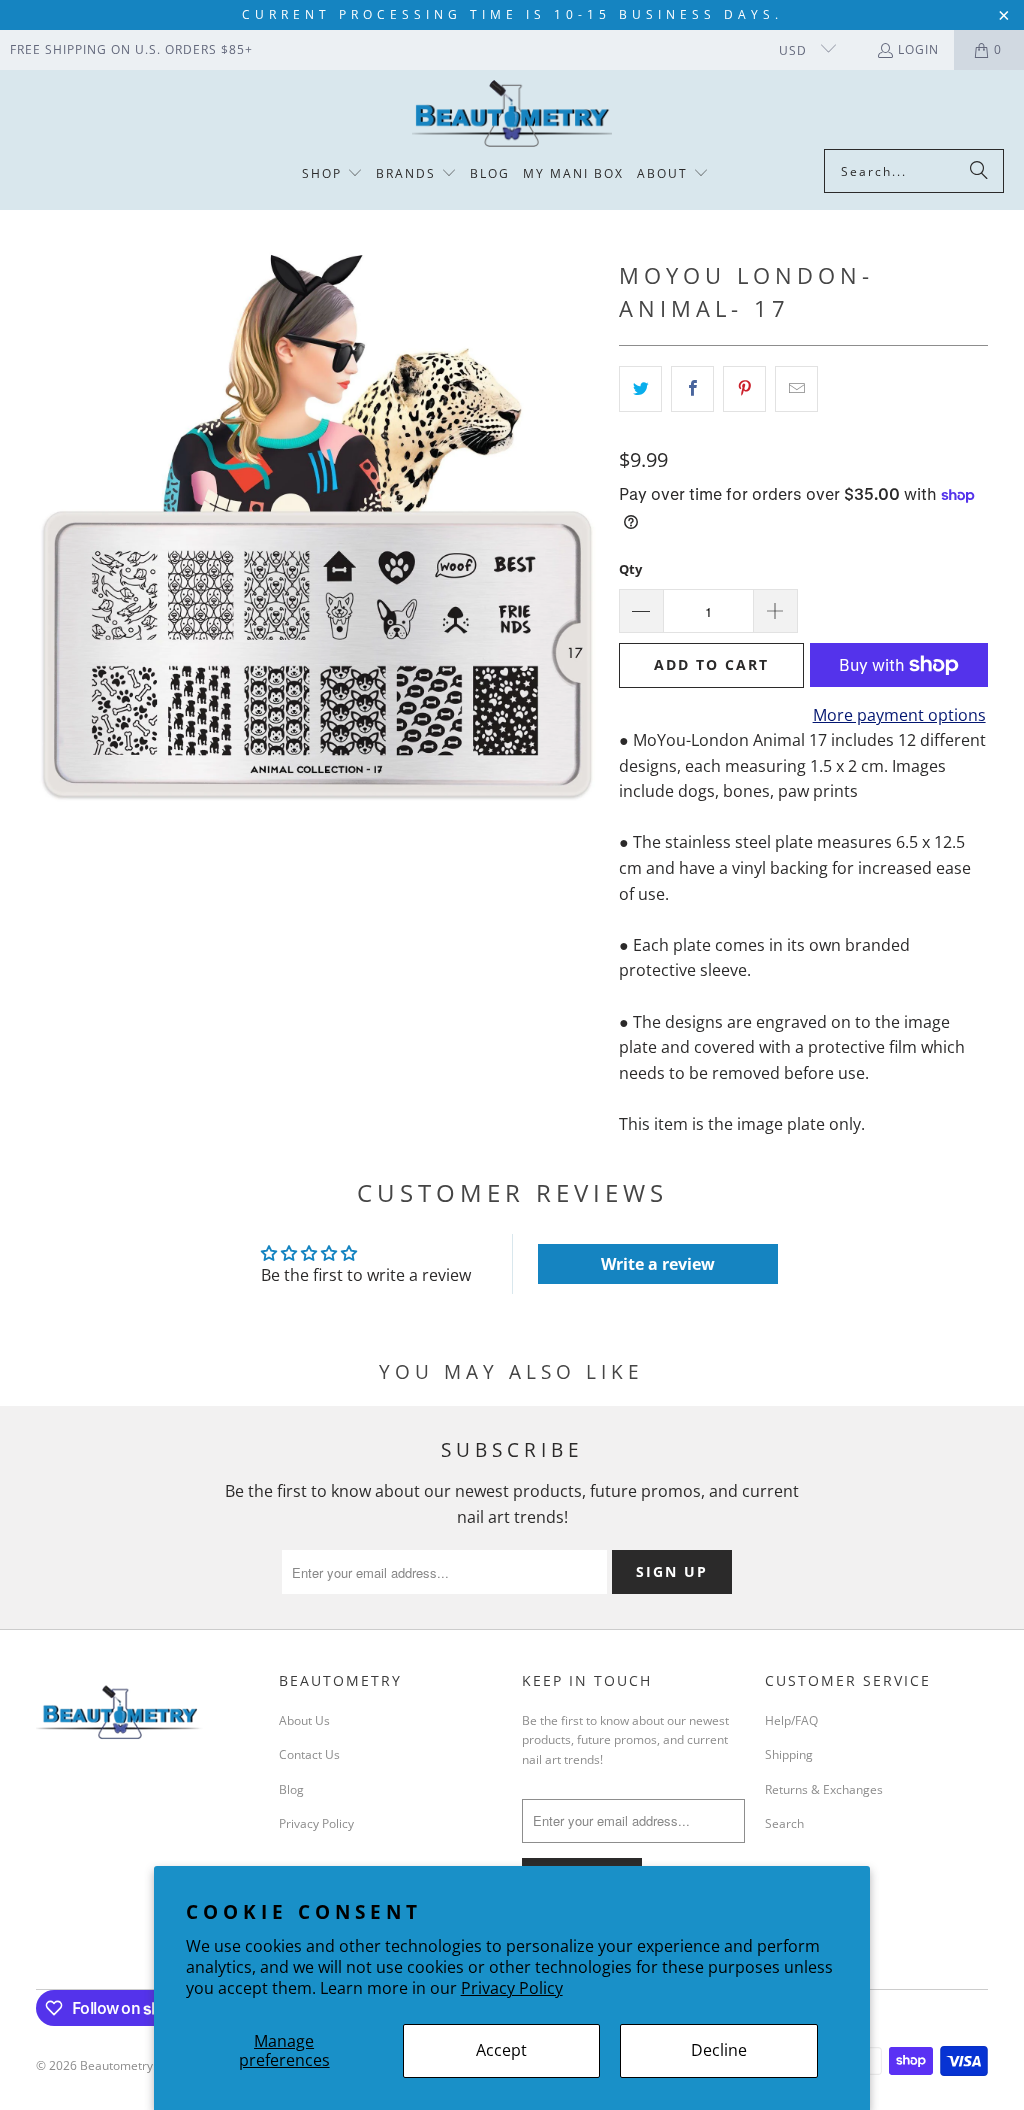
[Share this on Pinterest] (744, 389)
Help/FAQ (791, 1720)
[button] (332, 174)
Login (918, 49)
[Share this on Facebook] (692, 389)
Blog (291, 1789)
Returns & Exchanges (824, 1789)
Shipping (789, 1754)
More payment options (899, 715)
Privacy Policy (512, 1988)
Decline (719, 2050)
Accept (501, 2050)
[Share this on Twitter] (640, 389)
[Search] (979, 171)
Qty (630, 569)
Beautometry (116, 2065)
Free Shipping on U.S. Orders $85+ (131, 49)
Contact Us (309, 1754)
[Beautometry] (512, 114)
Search (784, 1823)
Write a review (658, 1264)
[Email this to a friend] (796, 389)
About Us (304, 1720)
